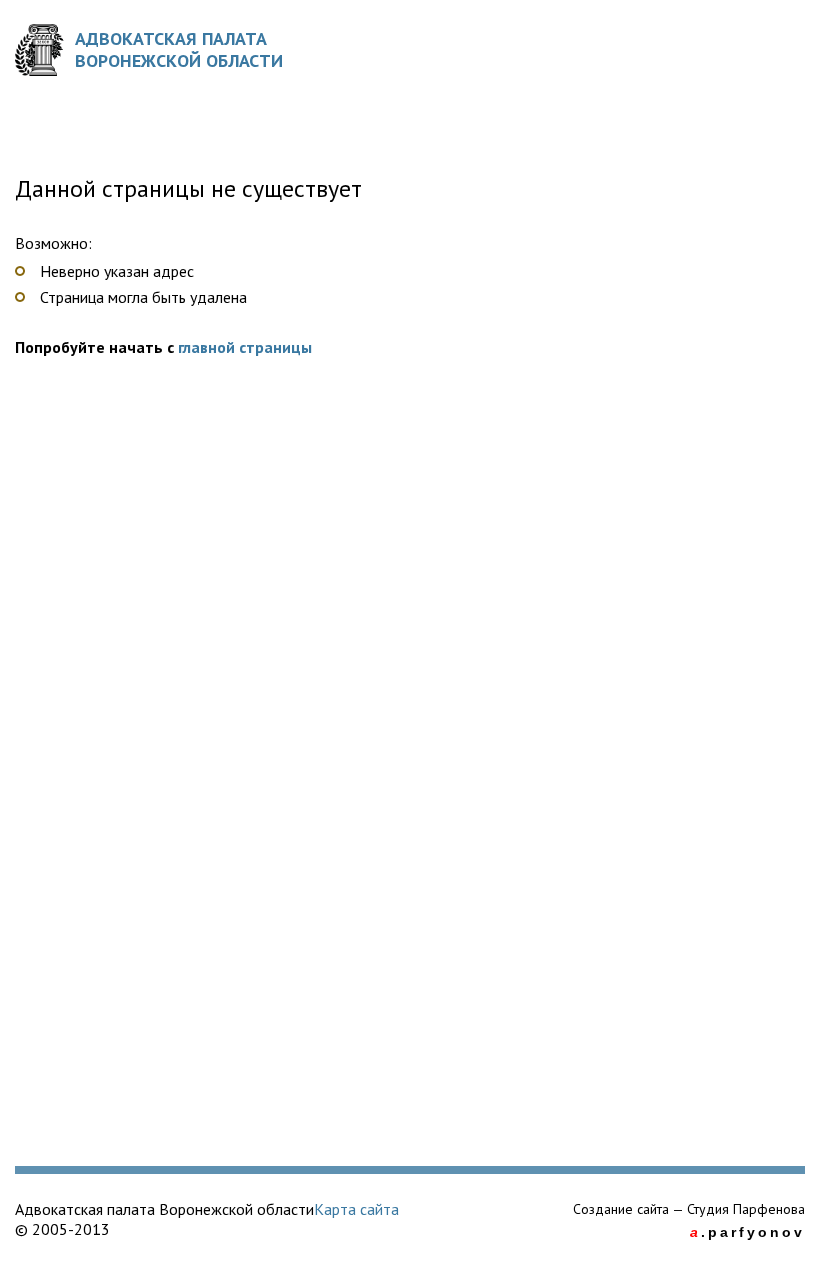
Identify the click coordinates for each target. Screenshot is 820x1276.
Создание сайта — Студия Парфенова (689, 1209)
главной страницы (245, 347)
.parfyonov (747, 1232)
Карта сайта (356, 1209)
